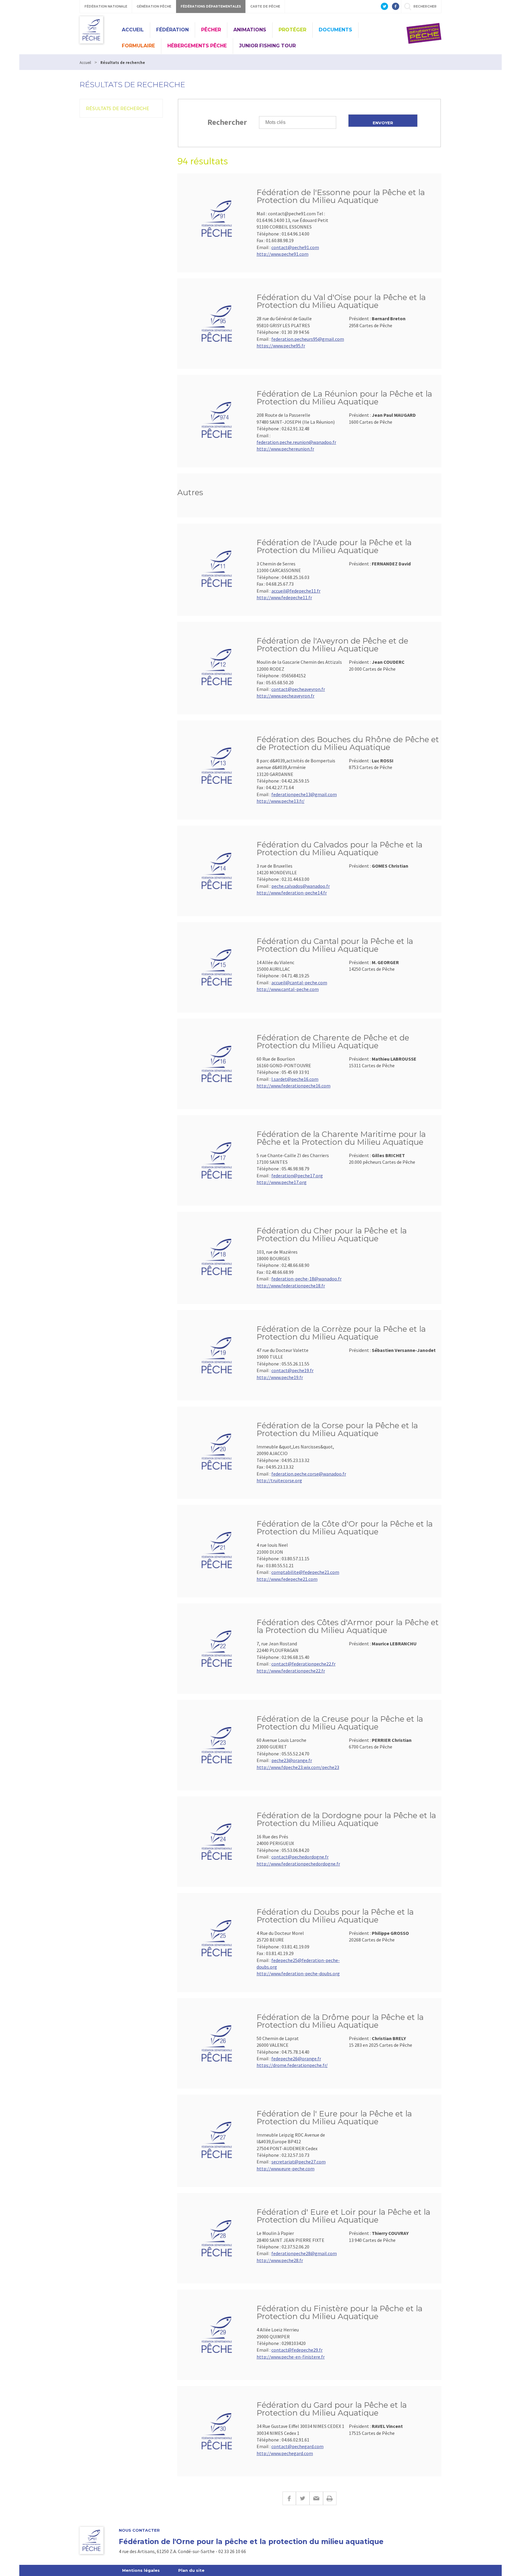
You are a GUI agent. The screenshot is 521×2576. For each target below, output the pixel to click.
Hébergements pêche (197, 46)
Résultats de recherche (118, 109)
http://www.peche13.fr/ (281, 801)
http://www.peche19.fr (280, 1377)
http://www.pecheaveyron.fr (286, 696)
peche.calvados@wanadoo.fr (301, 886)
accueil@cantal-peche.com (299, 983)
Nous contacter (139, 2530)
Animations (250, 30)
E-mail (316, 2498)
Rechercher (227, 122)
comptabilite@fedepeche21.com (305, 1572)
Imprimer (330, 2498)
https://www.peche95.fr (281, 346)
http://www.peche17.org (282, 1182)
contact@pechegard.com (297, 2446)
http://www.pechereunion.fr (285, 449)
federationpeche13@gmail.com (304, 794)
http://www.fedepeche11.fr (284, 597)
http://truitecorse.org (279, 1480)
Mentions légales (141, 2570)
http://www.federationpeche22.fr (291, 1671)
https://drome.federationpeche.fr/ (292, 2065)
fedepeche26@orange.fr (296, 2059)
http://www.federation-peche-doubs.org (298, 1973)
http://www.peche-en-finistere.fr (291, 2357)
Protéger (292, 30)
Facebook (289, 2498)
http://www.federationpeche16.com (294, 1086)
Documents (335, 30)
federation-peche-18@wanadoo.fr (306, 1279)
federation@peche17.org (297, 1176)
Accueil (133, 30)
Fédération (172, 30)
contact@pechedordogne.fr (300, 1857)
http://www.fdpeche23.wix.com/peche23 (298, 1767)
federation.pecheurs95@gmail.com (308, 339)
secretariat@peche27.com (298, 2162)
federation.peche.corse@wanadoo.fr (309, 1474)
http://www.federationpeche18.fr (291, 1286)
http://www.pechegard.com (285, 2453)
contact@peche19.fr (292, 1370)
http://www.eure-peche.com (286, 2169)
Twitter (303, 2498)
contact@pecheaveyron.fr (298, 689)
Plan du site (191, 2570)
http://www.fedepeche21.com (287, 1579)
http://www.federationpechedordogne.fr (298, 1864)
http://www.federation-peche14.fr (292, 893)
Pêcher (211, 30)
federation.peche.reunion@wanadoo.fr (296, 442)
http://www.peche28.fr (280, 2260)
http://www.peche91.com (283, 254)
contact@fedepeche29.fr (297, 2350)
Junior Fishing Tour (267, 46)
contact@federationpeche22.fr (303, 1664)
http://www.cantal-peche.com (288, 989)
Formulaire (138, 46)
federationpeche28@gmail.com (304, 2253)
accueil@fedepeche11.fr (296, 591)
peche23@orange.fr (292, 1760)
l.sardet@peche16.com (295, 1079)
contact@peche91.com (295, 247)
